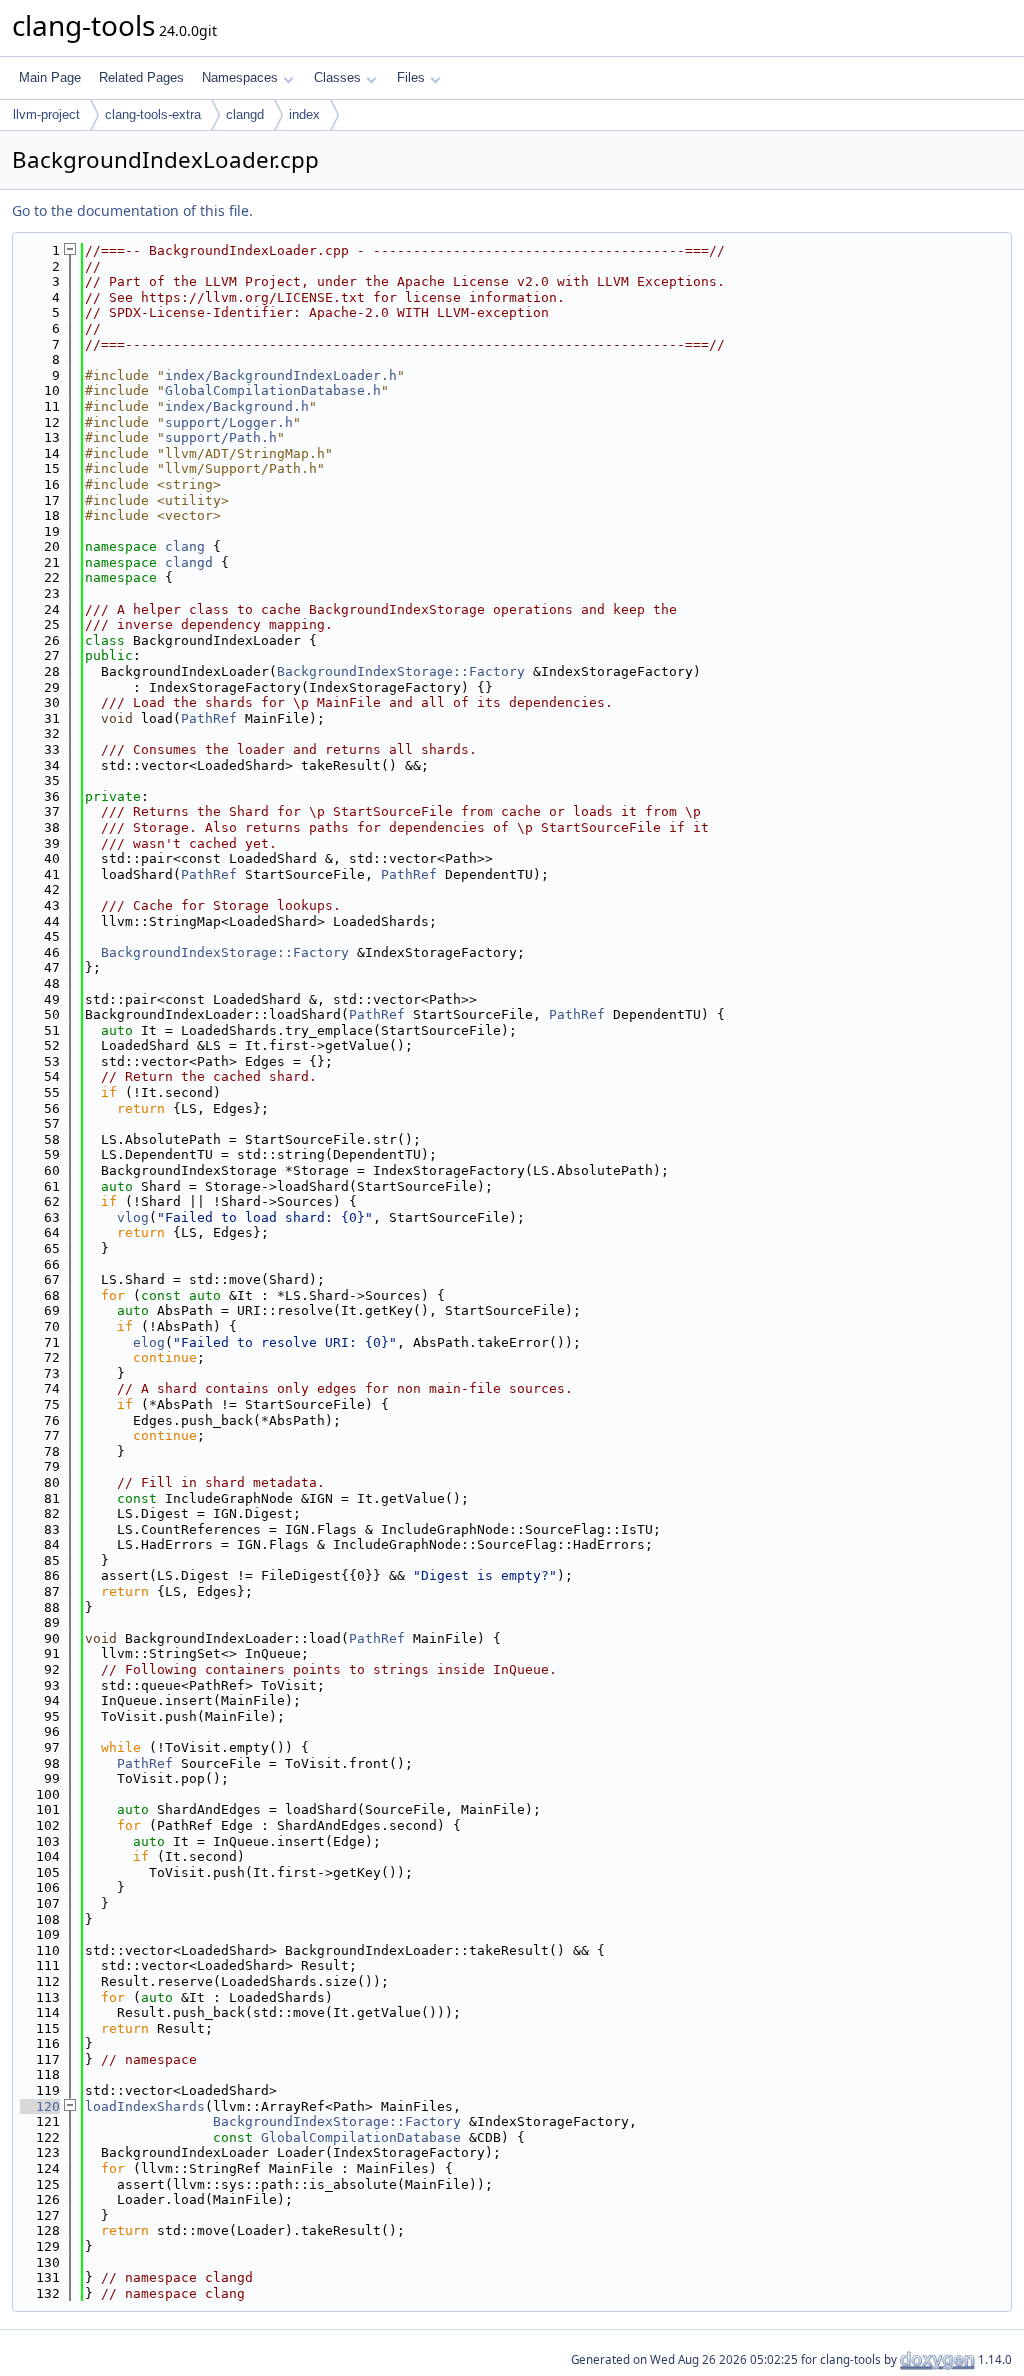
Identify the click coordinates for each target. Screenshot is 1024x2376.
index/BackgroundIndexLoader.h (281, 375)
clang (185, 546)
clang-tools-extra (153, 114)
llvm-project (46, 114)
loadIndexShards (145, 2106)
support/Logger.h (229, 422)
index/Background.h (237, 406)
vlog (133, 1217)
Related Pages (141, 77)
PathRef (209, 718)
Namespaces (240, 77)
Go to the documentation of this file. (132, 210)
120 (40, 2106)
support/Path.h (221, 437)
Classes (337, 77)
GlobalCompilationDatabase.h (273, 390)
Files (411, 77)
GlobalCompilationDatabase (361, 2137)
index (304, 114)
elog (149, 1342)
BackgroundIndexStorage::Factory (401, 671)
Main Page (50, 77)
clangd (245, 114)
